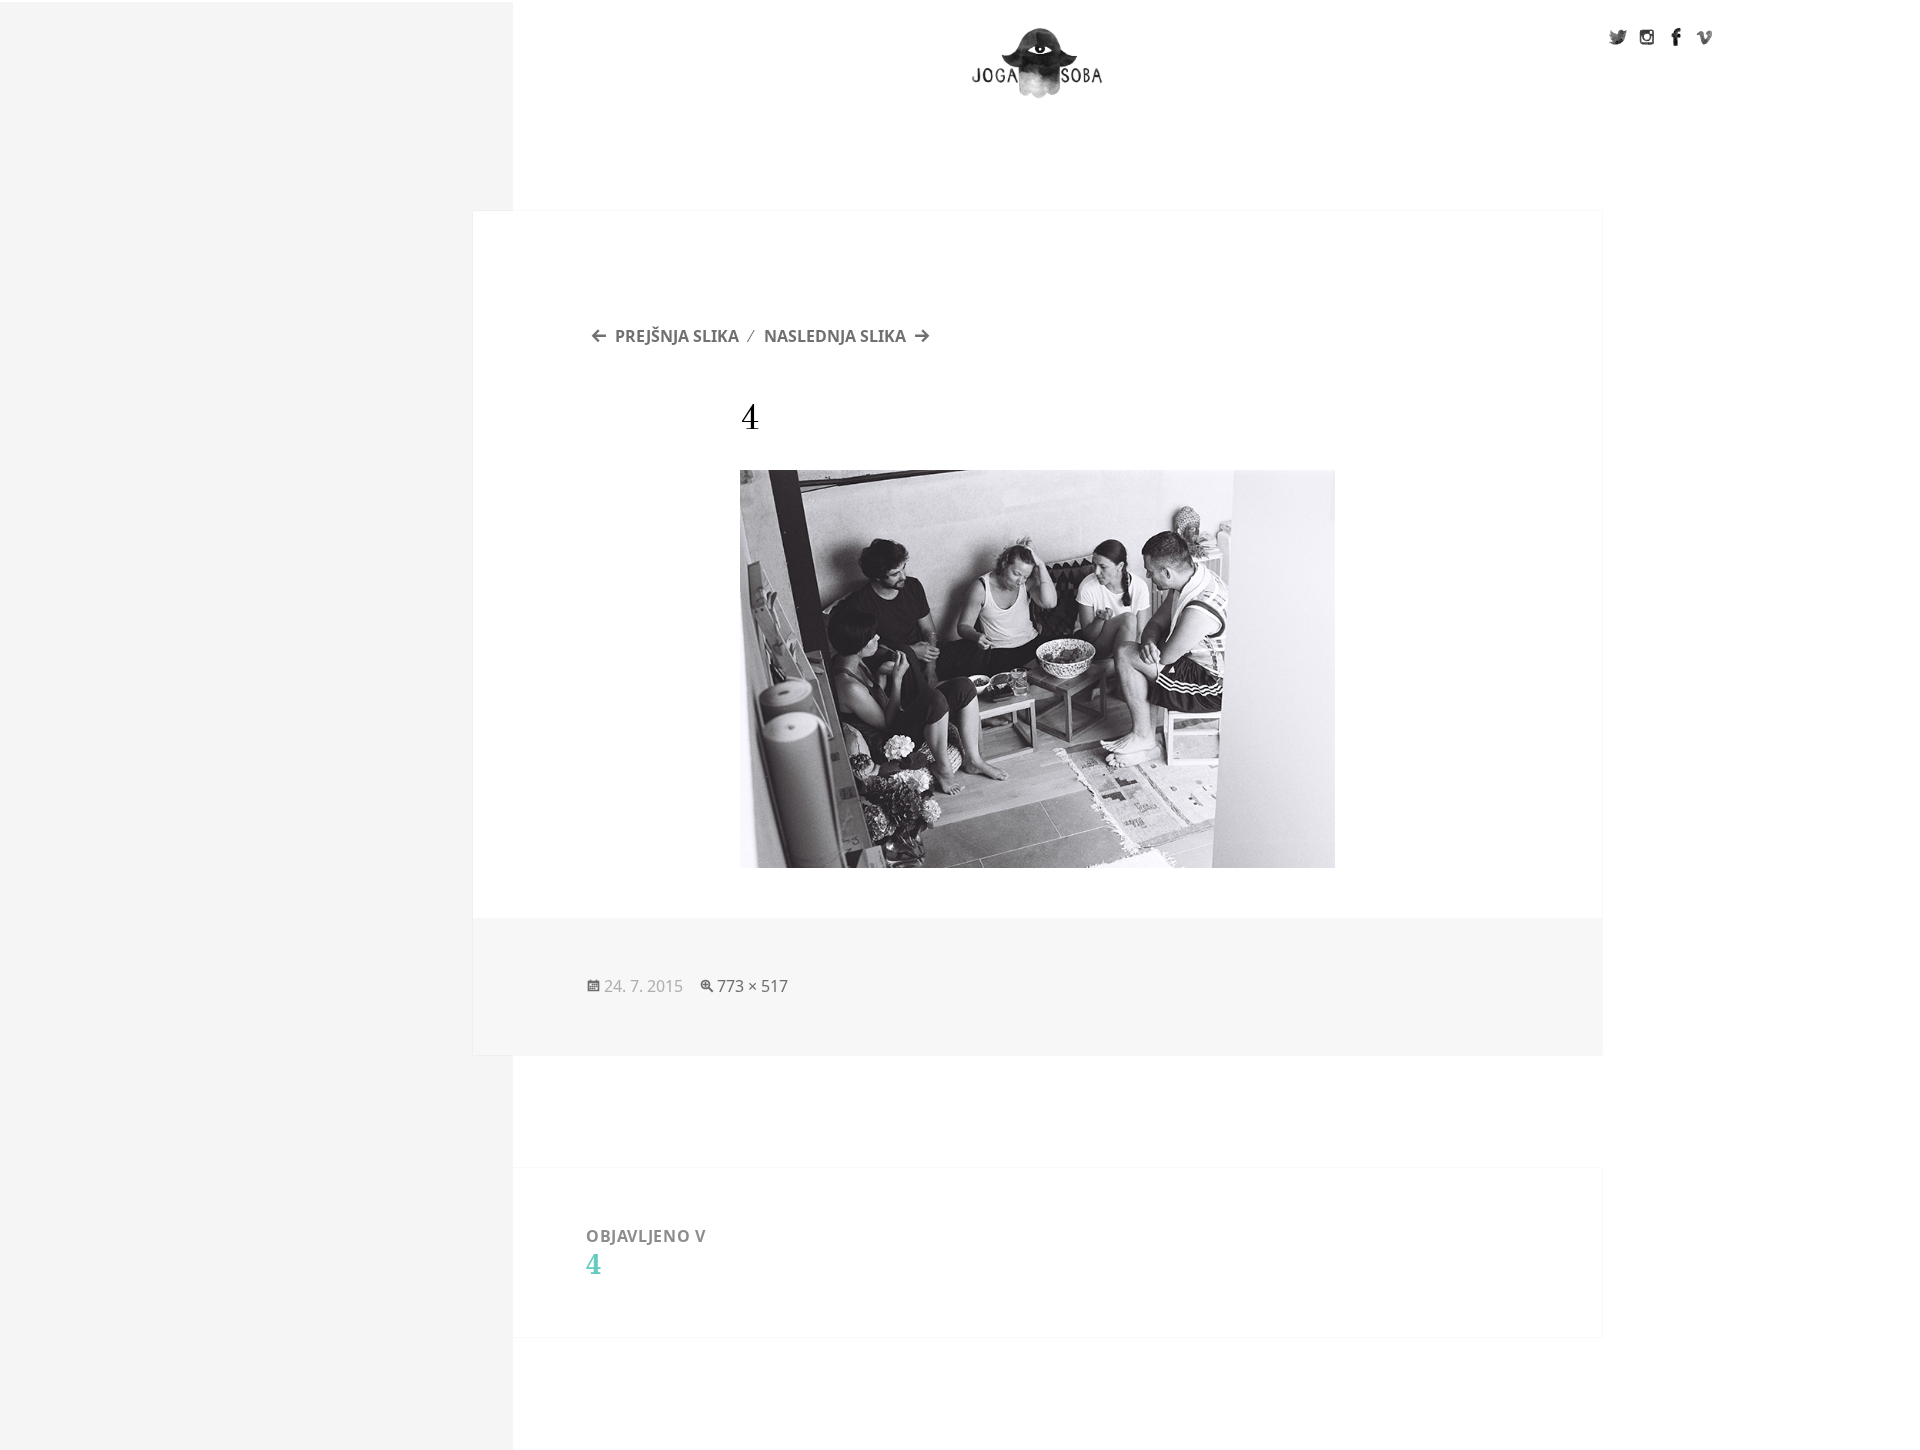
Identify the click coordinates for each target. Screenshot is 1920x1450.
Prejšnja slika (677, 336)
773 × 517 (752, 986)
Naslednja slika (835, 336)
